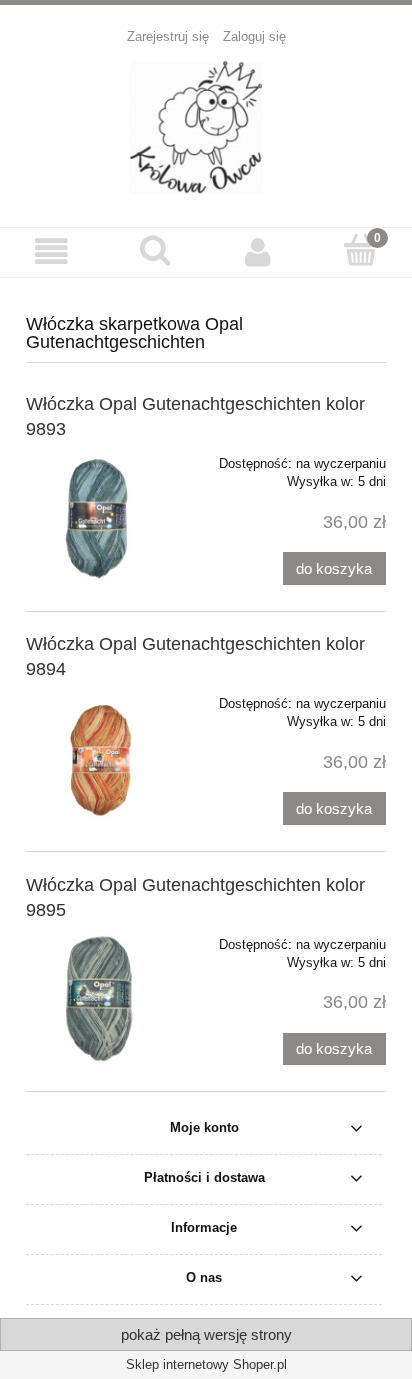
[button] (51, 251)
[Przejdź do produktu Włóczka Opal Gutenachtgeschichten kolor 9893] (98, 514)
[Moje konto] (257, 251)
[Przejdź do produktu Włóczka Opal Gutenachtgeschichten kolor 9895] (98, 995)
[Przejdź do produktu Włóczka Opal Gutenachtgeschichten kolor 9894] (98, 754)
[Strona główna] (206, 126)
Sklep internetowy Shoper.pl (206, 1364)
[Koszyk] (360, 250)
